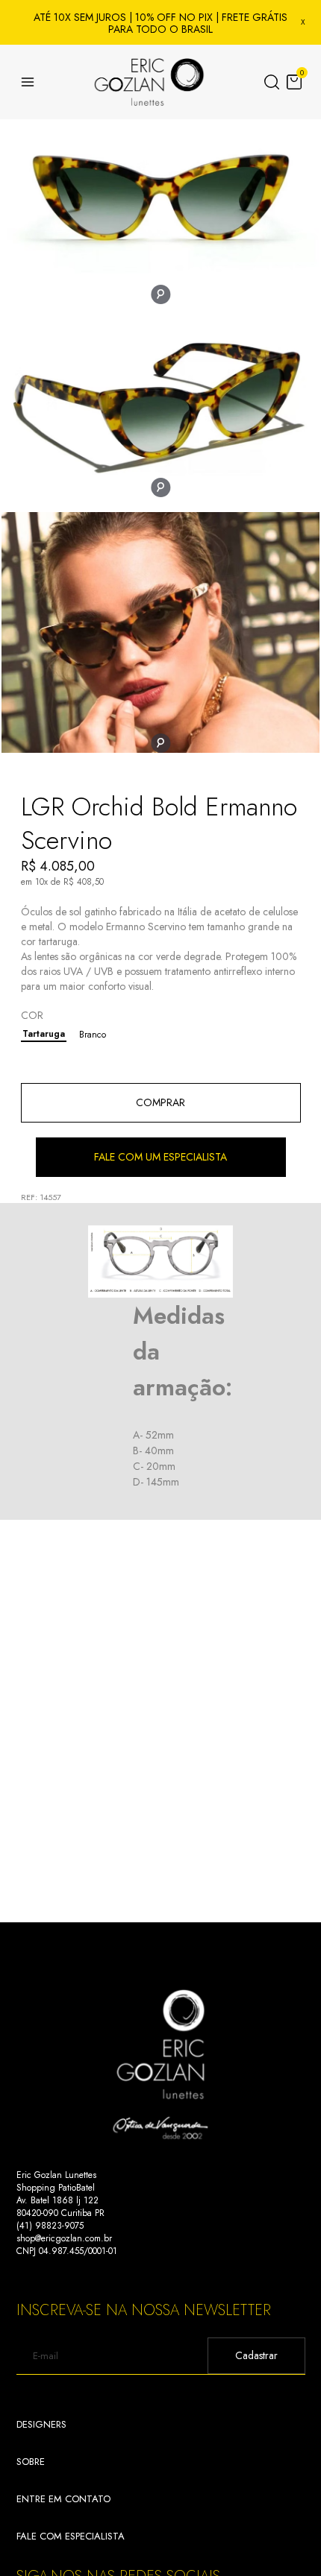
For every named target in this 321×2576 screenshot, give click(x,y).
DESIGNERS (41, 2424)
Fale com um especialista (160, 1157)
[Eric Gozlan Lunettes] (149, 82)
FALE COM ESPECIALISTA (71, 2536)
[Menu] (28, 82)
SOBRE (31, 2462)
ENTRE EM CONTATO (63, 2499)
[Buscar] (272, 82)
